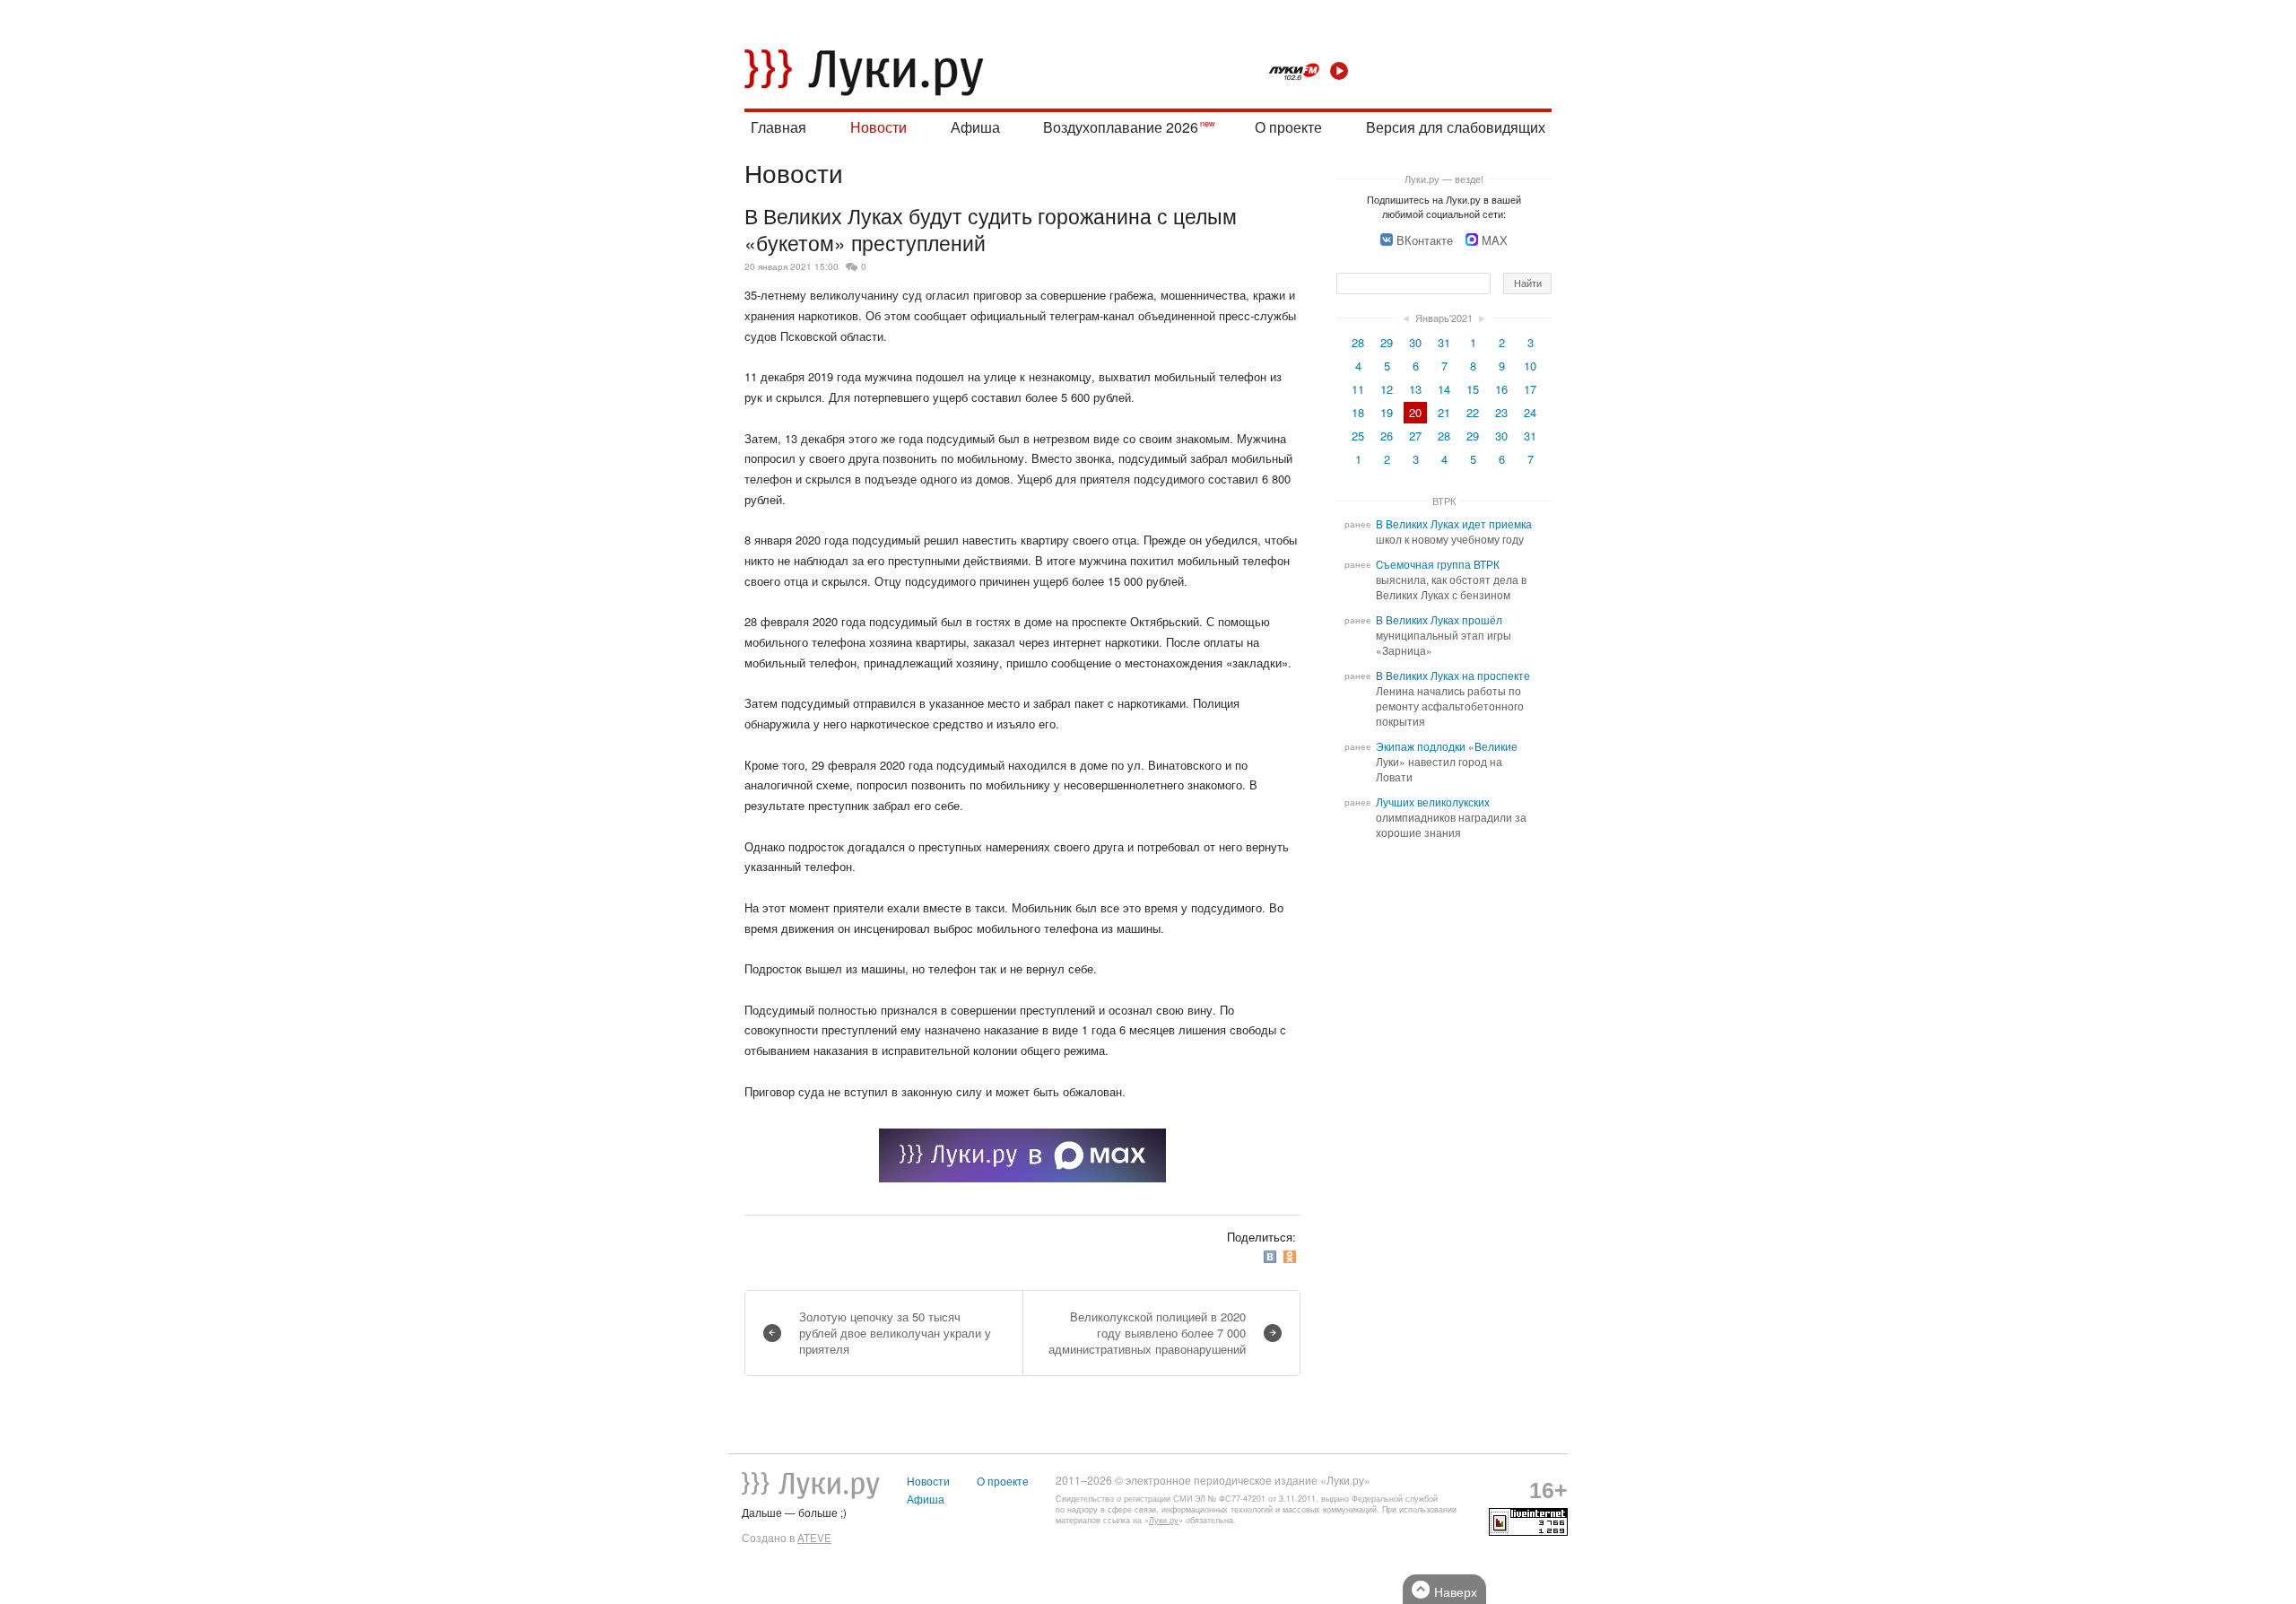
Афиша (975, 127)
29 (1387, 342)
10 (1530, 366)
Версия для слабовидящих (1456, 127)
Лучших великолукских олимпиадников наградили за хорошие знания (1451, 817)
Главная (778, 127)
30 (1415, 342)
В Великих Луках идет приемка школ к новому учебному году (1454, 532)
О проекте (1288, 127)
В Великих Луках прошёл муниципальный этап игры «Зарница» (1444, 635)
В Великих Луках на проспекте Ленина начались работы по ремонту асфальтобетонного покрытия (1453, 698)
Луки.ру (1164, 1520)
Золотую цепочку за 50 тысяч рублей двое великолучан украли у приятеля (895, 1333)
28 (1358, 342)
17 (1530, 389)
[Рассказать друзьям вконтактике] (1272, 1256)
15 (1473, 389)
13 (1415, 389)
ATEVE (814, 1538)
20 (1415, 412)
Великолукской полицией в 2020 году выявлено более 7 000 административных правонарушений (1147, 1333)
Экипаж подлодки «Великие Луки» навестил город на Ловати (1447, 762)
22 (1473, 412)
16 (1501, 389)
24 (1530, 412)
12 (1387, 389)
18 (1358, 412)
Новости (878, 127)
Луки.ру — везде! (1444, 179)
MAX (1495, 240)
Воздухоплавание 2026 (1121, 127)
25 (1358, 436)
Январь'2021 (1444, 318)
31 (1444, 342)
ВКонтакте (1425, 240)
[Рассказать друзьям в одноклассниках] (1291, 1256)
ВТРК (1444, 501)
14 (1444, 389)
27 (1415, 436)
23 (1501, 412)
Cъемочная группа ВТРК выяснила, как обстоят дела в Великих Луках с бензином (1451, 580)
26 (1387, 436)
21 (1444, 412)
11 (1358, 389)
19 (1387, 412)
